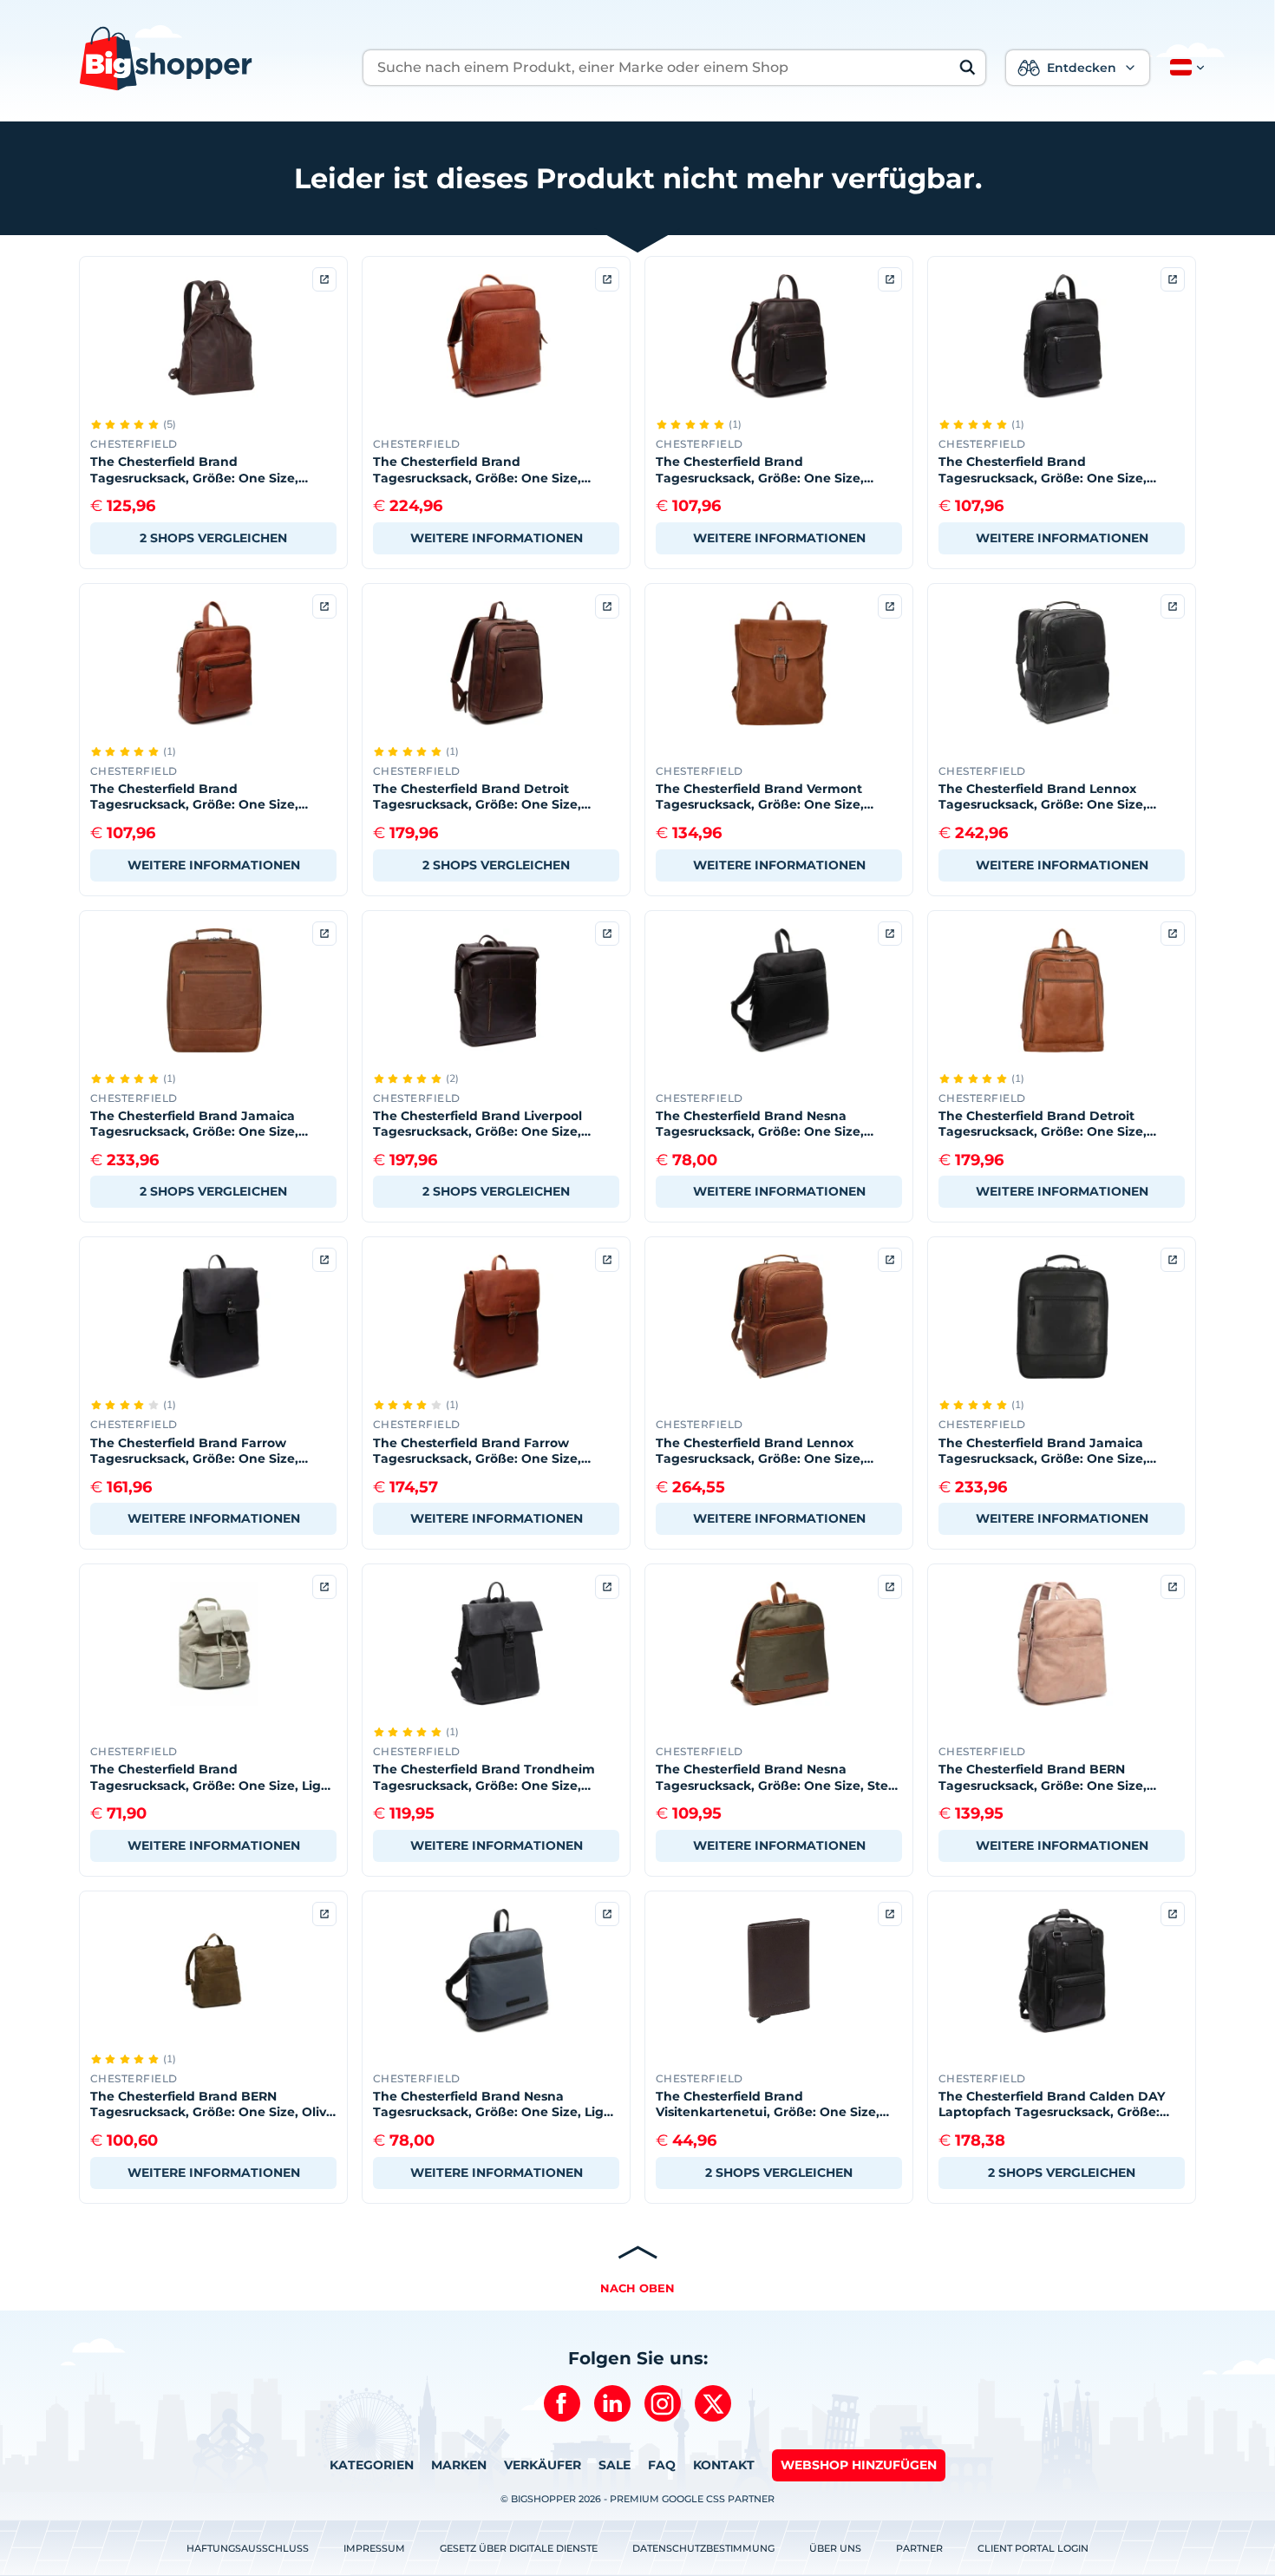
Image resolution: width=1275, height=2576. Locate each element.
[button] (1184, 68)
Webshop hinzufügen (859, 2465)
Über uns (835, 2548)
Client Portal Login (1033, 2548)
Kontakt (724, 2465)
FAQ (662, 2465)
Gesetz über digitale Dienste (519, 2548)
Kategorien (372, 2465)
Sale (615, 2465)
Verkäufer (543, 2465)
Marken (459, 2465)
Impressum (374, 2548)
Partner (919, 2548)
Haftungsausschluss (248, 2548)
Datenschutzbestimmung (703, 2548)
